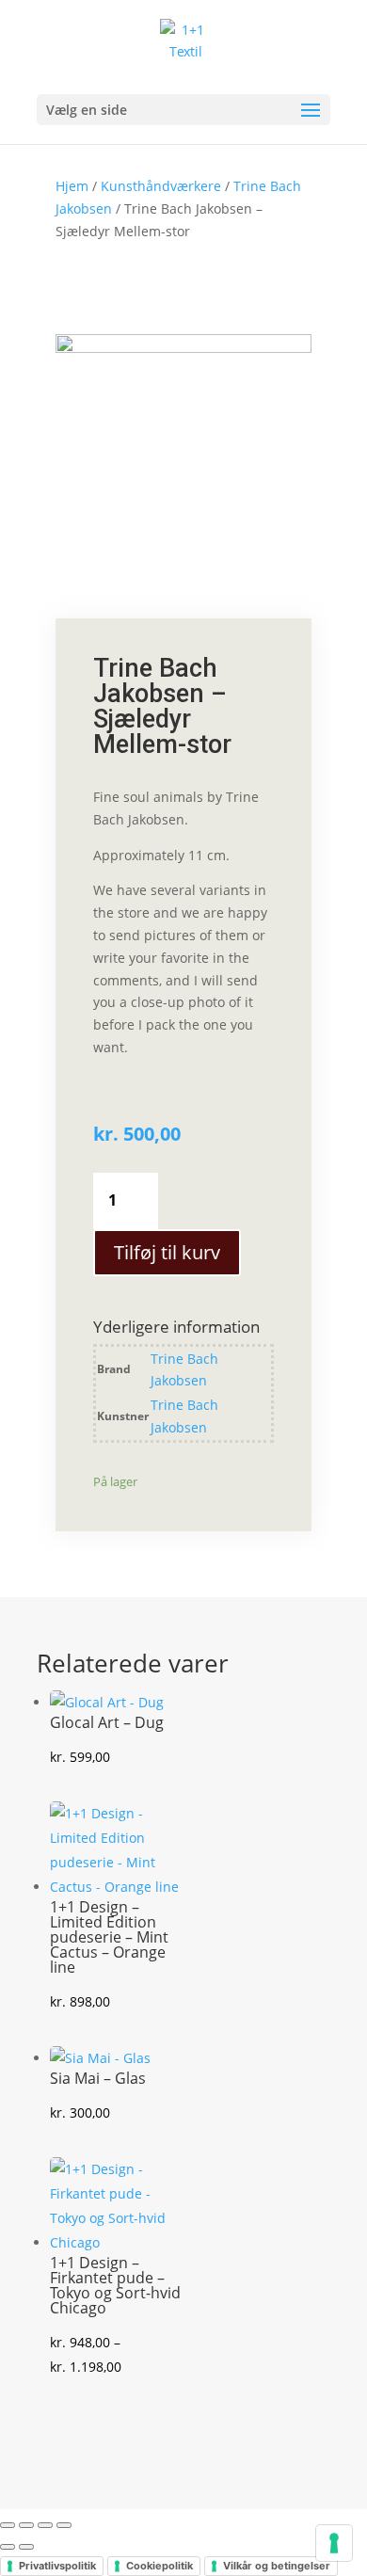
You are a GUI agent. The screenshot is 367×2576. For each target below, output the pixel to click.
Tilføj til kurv (167, 1252)
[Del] (45, 2525)
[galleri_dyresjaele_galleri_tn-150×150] (183, 348)
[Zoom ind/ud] (8, 2525)
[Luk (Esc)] (64, 2525)
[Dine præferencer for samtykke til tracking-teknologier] (334, 2543)
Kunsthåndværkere (161, 186)
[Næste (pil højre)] (26, 2547)
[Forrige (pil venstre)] (8, 2547)
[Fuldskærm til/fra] (26, 2525)
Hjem (72, 186)
